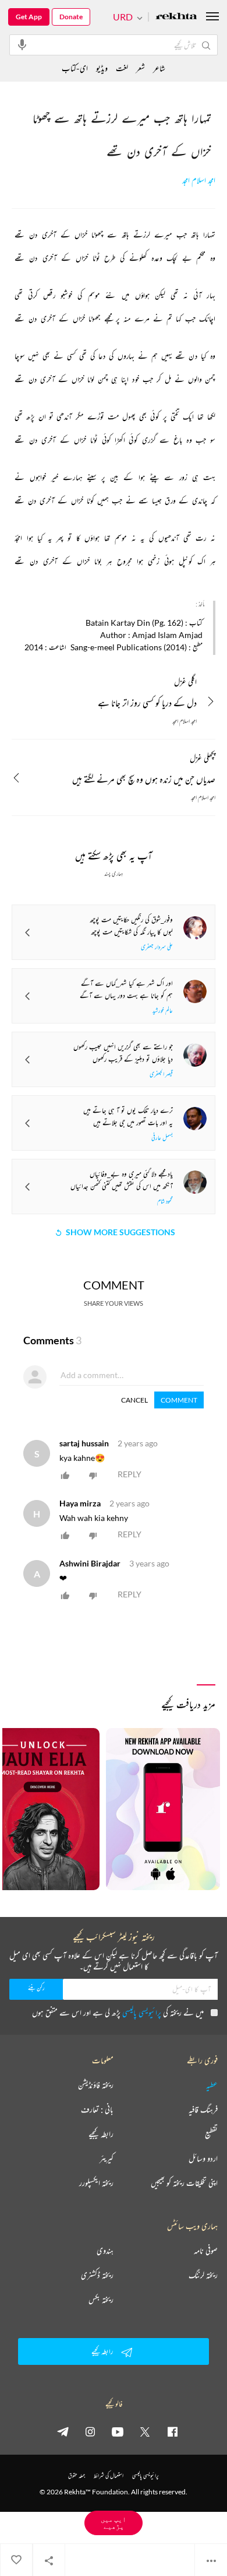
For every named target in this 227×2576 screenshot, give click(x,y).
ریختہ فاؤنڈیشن (96, 2085)
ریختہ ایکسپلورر (96, 2183)
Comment (179, 1400)
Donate (71, 17)
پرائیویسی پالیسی (142, 2012)
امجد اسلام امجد (199, 181)
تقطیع (211, 2134)
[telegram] (63, 2431)
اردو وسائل (203, 2158)
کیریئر (107, 2158)
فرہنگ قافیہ (203, 2109)
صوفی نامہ (206, 2251)
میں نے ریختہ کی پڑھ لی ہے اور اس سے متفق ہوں (118, 2012)
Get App (29, 17)
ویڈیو (102, 68)
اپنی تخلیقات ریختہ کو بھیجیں (184, 2183)
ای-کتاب (75, 68)
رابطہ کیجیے (101, 2134)
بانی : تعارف (97, 2109)
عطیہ (212, 2085)
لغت (122, 68)
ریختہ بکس (101, 2300)
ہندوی (105, 2251)
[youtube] (118, 2431)
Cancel (134, 1400)
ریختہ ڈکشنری (97, 2275)
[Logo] (176, 17)
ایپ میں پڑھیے (114, 2523)
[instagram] (90, 2431)
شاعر (159, 68)
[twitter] (145, 2431)
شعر (141, 68)
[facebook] (172, 2431)
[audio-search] (22, 44)
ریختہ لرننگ (203, 2275)
